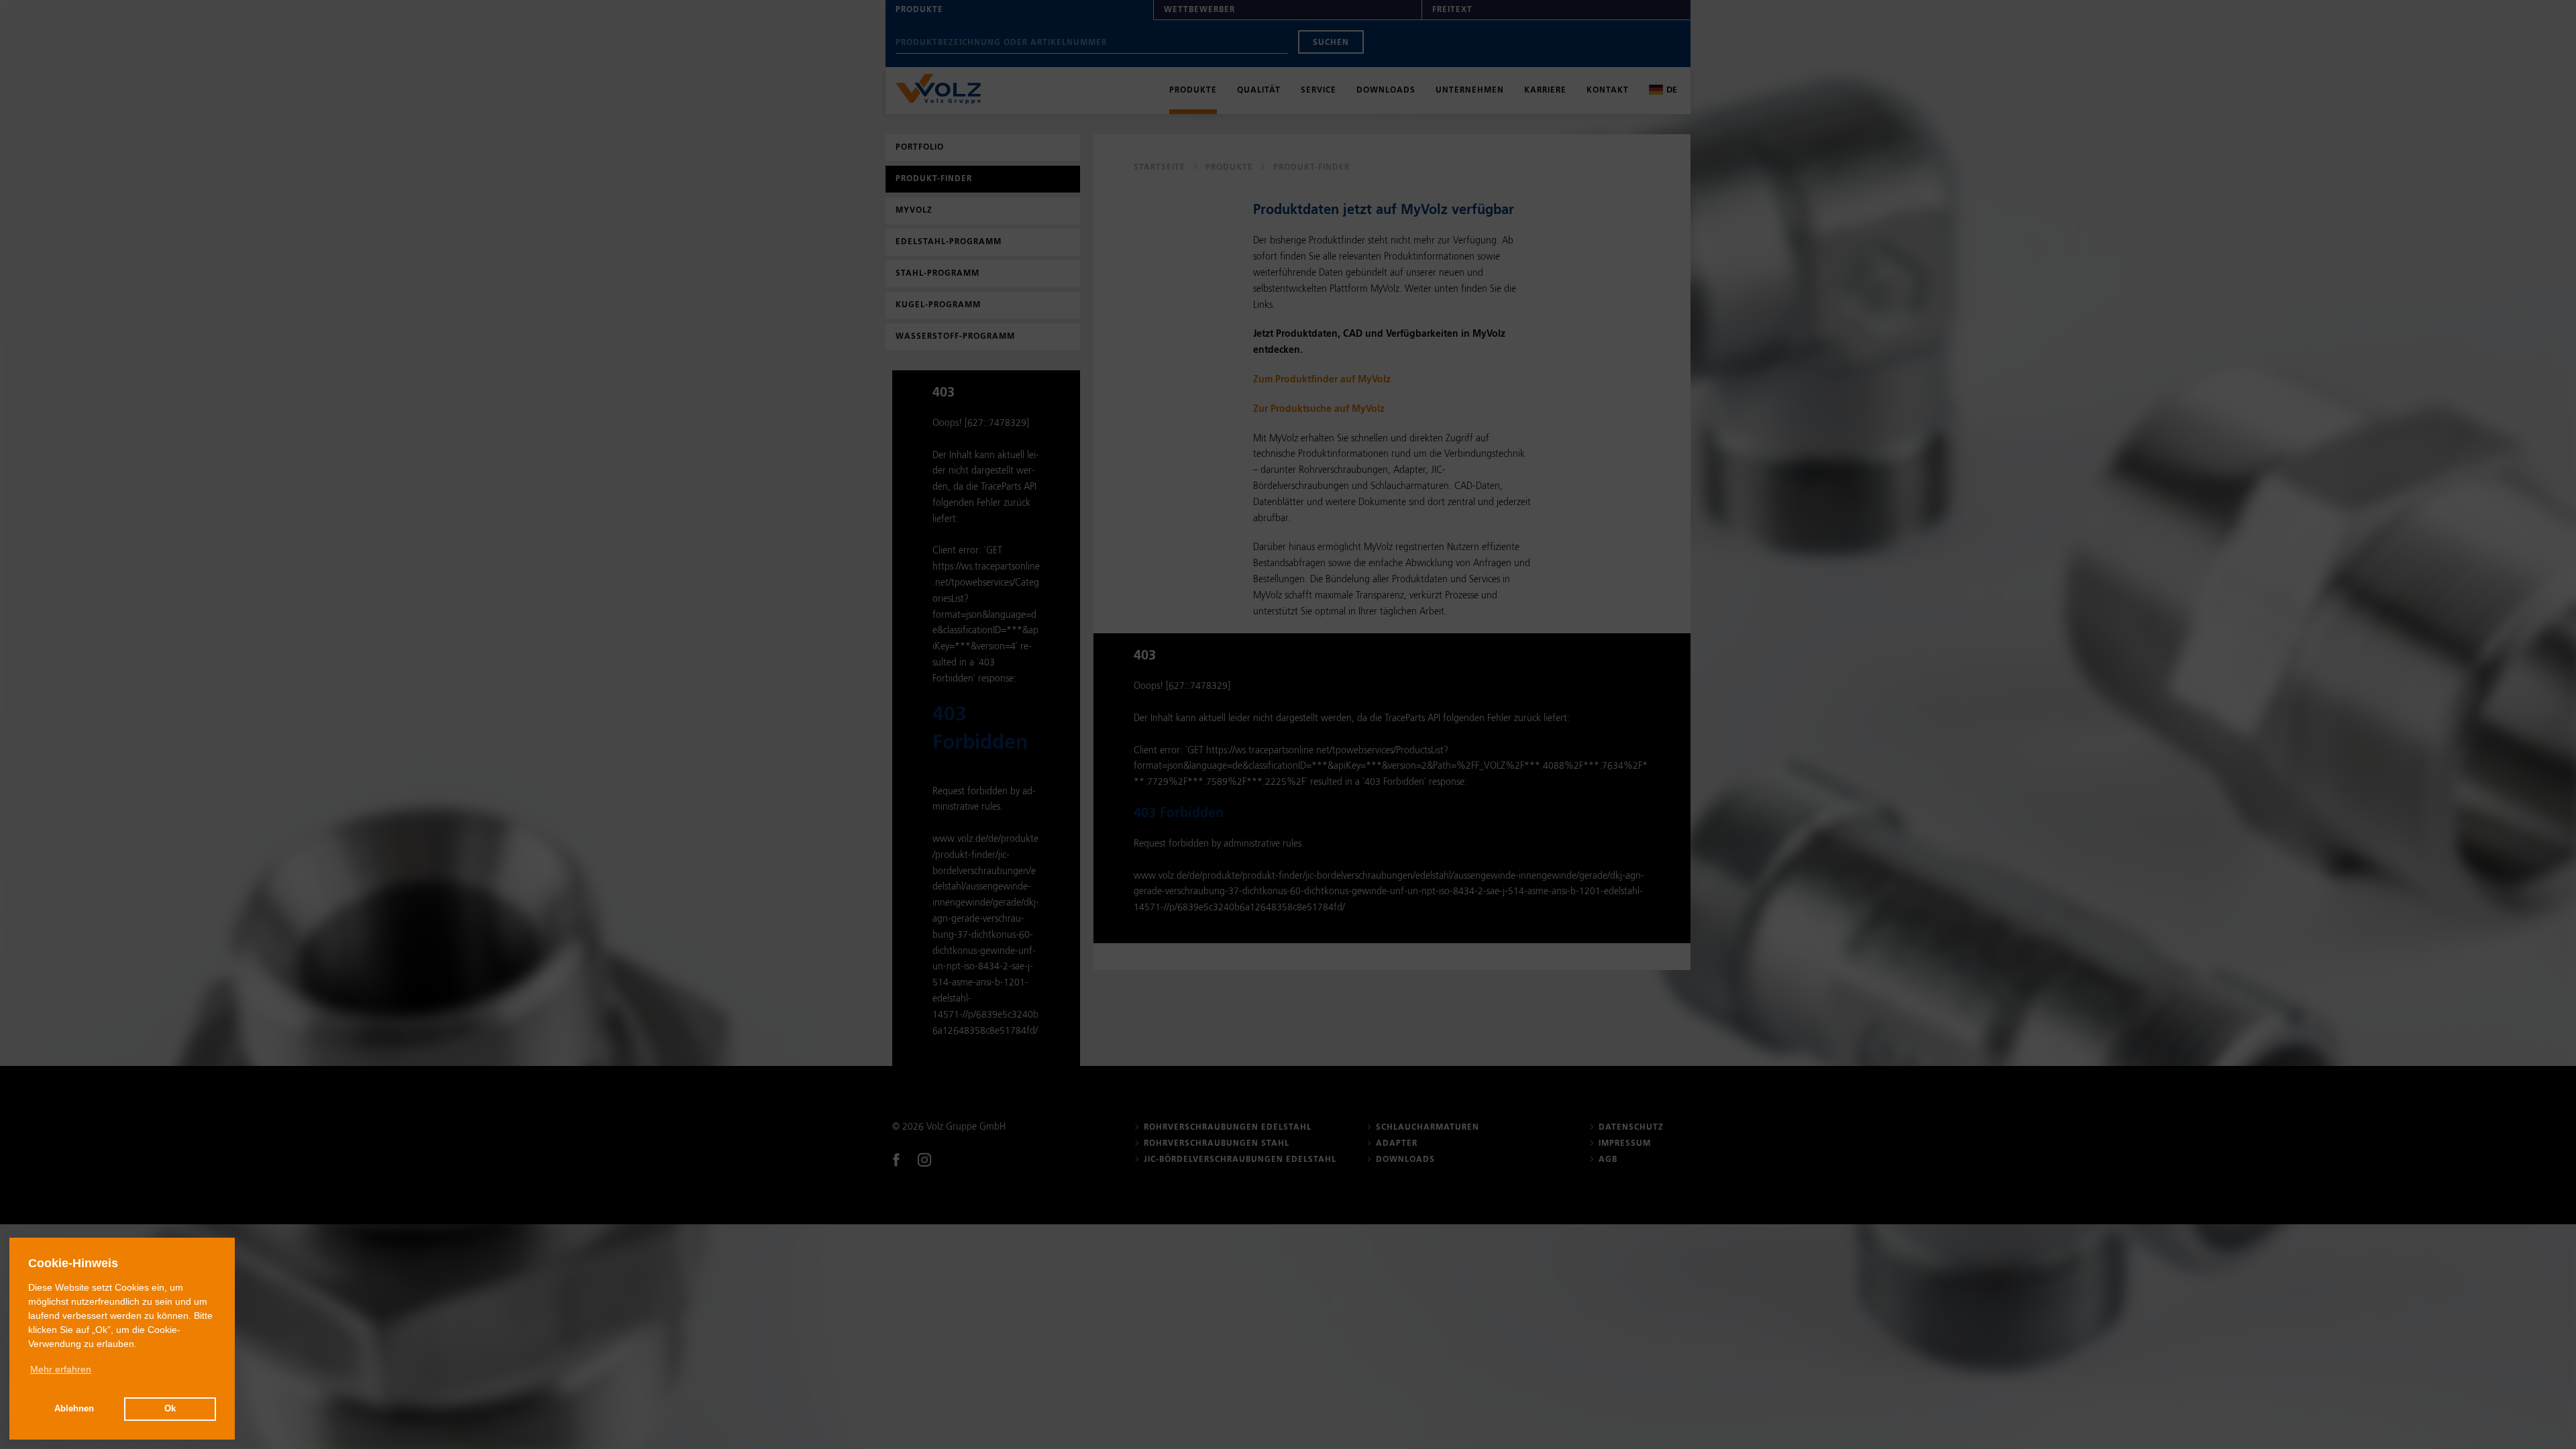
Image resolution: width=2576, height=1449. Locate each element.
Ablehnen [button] (74, 1409)
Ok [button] (170, 1409)
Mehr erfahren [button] (61, 1369)
